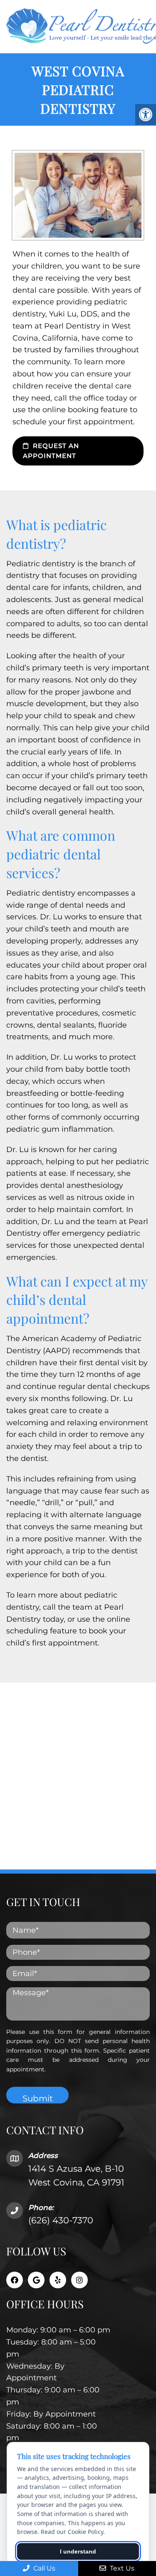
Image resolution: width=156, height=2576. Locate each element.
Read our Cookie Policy (72, 2532)
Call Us (43, 2568)
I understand (78, 2551)
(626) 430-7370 (61, 2220)
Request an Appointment (51, 451)
